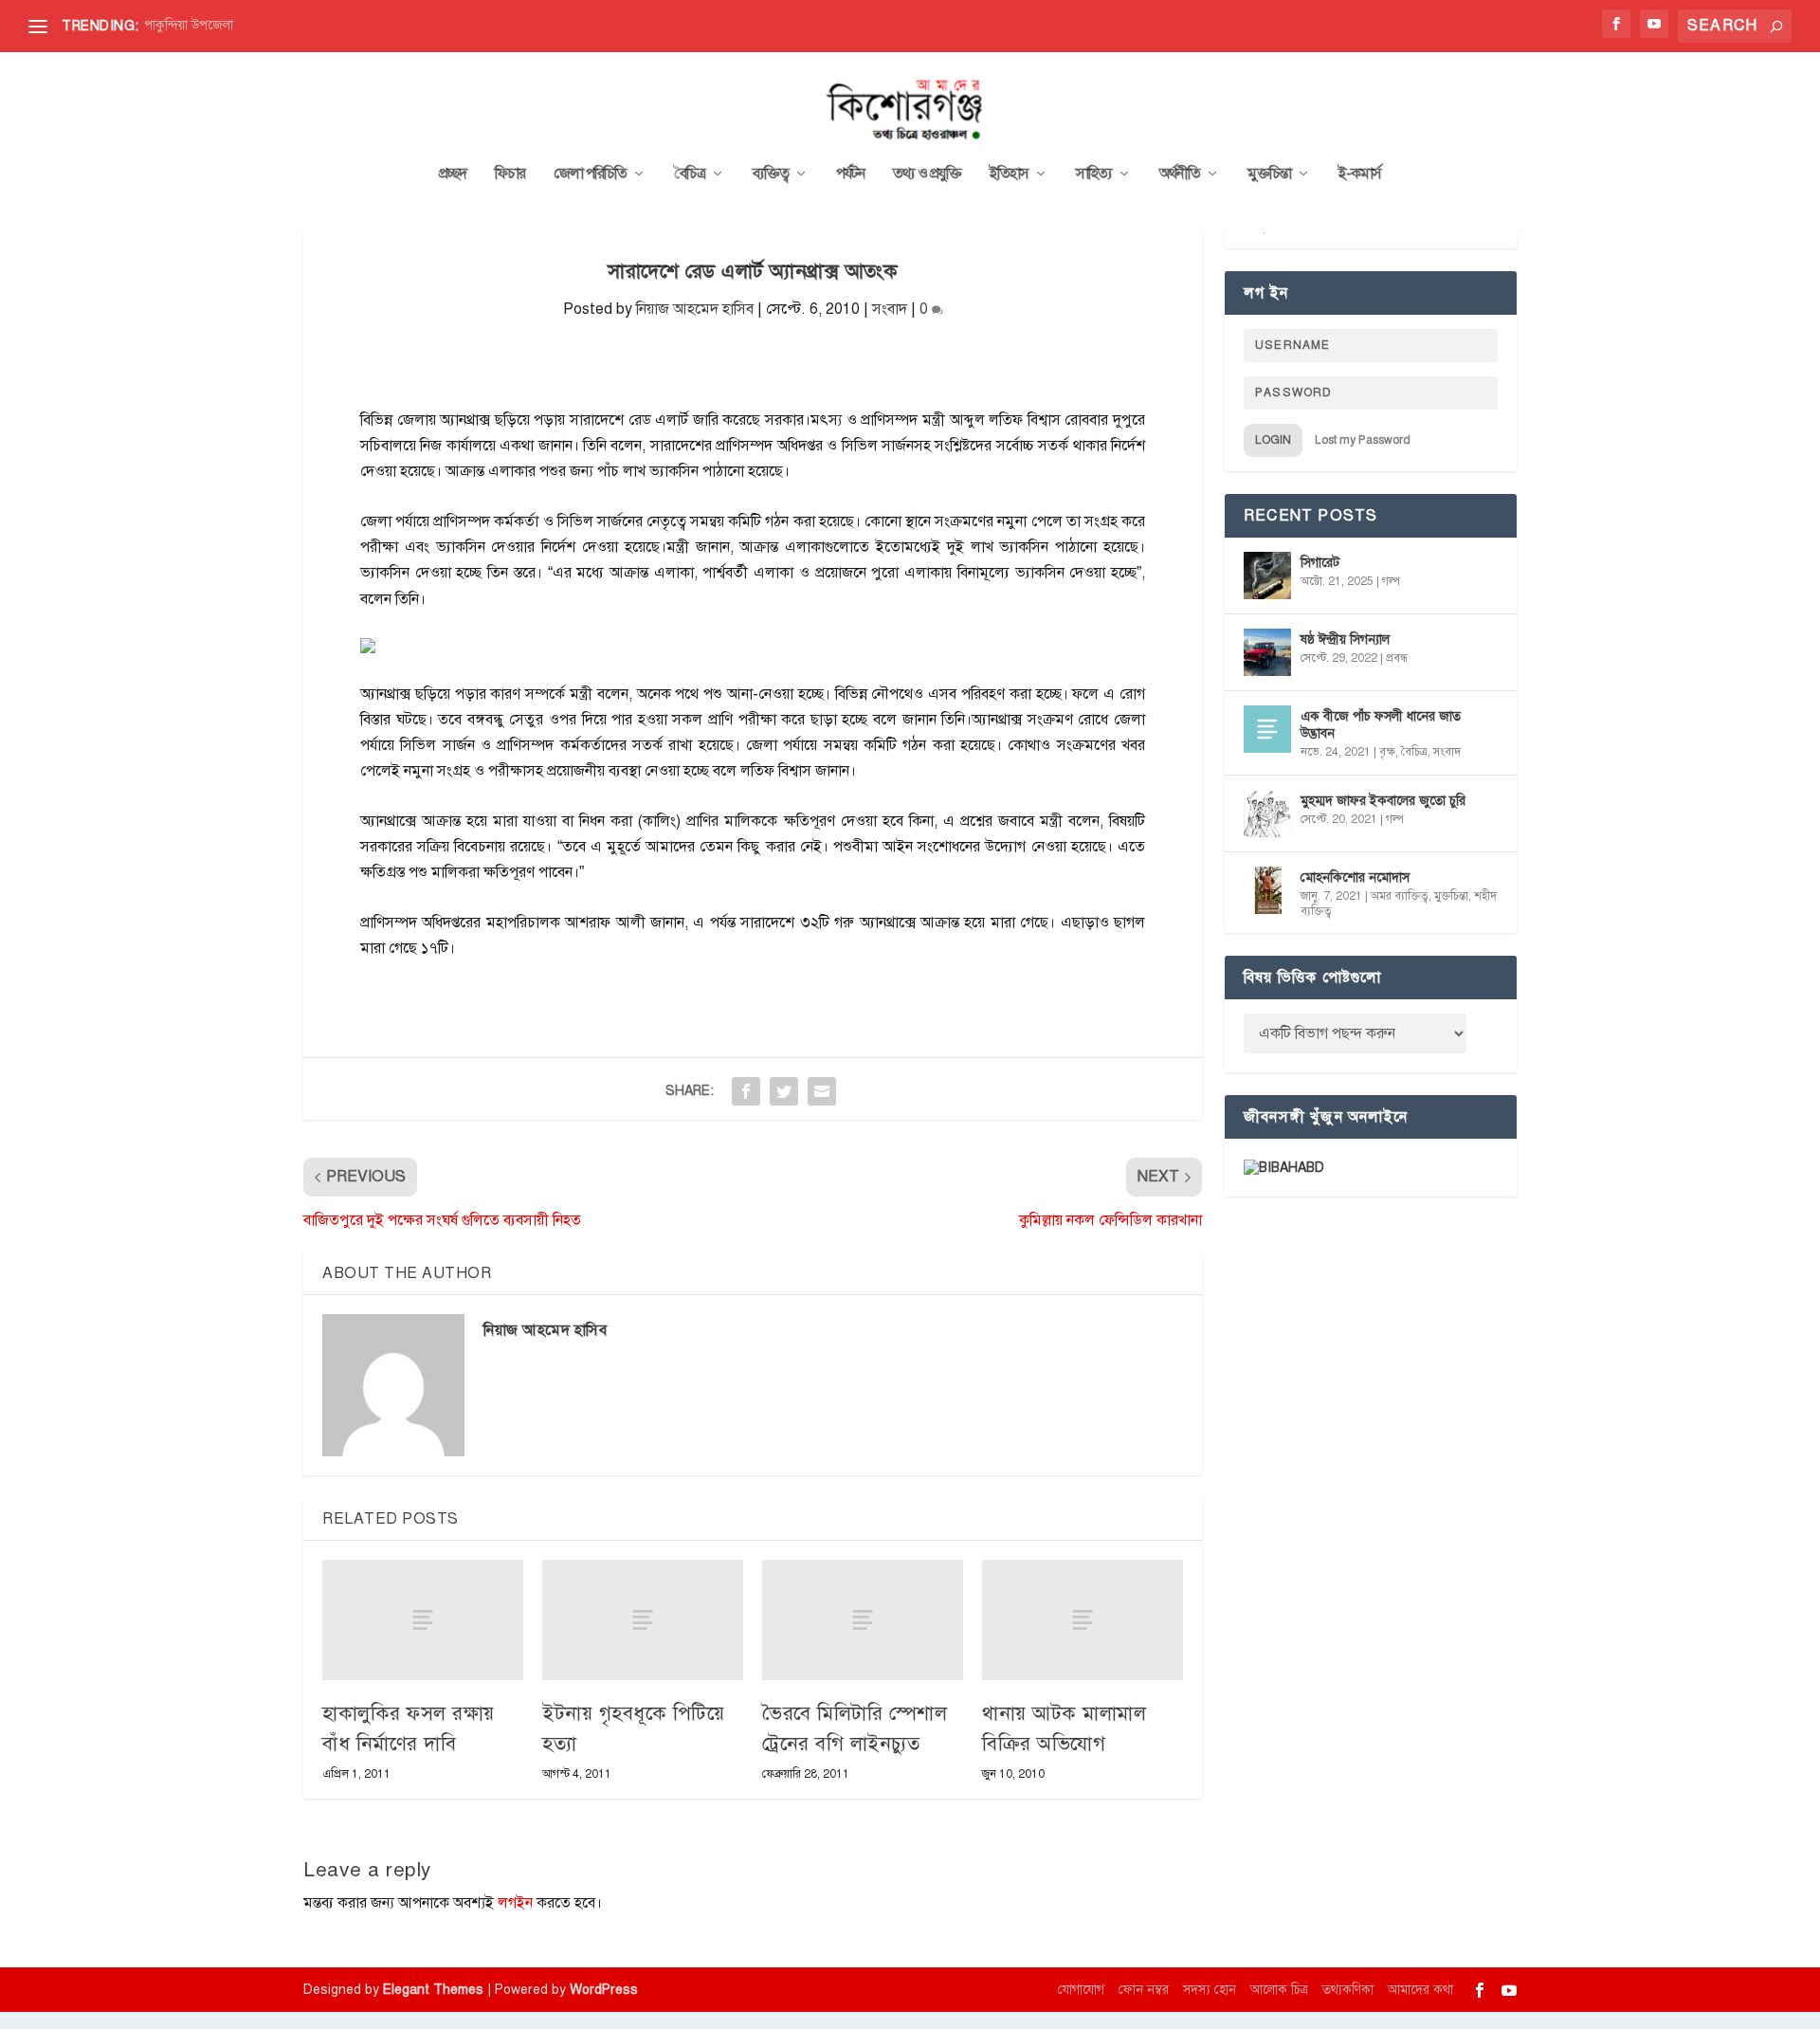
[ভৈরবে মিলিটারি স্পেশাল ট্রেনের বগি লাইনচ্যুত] (863, 1620)
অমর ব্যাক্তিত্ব (1400, 896)
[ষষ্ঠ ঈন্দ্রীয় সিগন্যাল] (1267, 652)
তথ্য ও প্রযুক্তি (927, 174)
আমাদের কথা (1420, 1990)
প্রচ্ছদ (453, 174)
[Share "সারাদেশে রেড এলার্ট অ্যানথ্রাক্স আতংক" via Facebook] (746, 1091)
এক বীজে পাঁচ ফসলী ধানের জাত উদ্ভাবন (1381, 725)
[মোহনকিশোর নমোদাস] (1267, 890)
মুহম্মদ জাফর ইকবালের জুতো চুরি (1383, 801)
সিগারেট (1320, 563)
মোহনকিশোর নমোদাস (1355, 877)
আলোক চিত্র (1279, 1990)
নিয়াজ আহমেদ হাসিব (695, 309)
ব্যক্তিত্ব (771, 174)
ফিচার (510, 174)
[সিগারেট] (1267, 576)
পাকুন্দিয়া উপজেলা (189, 25)
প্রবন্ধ (1397, 658)
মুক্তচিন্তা (1269, 174)
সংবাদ (890, 309)
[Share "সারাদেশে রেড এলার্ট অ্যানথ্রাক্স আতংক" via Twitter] (784, 1091)
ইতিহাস (1009, 174)
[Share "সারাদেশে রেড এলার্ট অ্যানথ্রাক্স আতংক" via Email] (822, 1091)
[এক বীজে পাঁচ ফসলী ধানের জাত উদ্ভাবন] (1267, 729)
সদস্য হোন (1210, 1990)
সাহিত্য (1094, 174)
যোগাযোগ (1081, 1990)
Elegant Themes (433, 1990)
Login (1273, 440)
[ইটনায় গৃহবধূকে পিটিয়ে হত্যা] (643, 1620)
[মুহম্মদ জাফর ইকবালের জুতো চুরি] (1267, 813)
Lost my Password (1363, 440)
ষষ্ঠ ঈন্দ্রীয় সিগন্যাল (1345, 640)
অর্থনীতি (1180, 174)
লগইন (515, 1903)
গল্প (1391, 581)
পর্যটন (850, 174)
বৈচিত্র (690, 174)
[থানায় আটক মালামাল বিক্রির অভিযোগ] (1083, 1620)
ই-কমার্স (1360, 174)
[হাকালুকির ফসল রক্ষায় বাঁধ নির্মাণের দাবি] (423, 1620)
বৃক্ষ (1387, 752)
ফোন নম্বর (1144, 1990)
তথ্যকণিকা (1348, 1990)
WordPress (604, 1990)
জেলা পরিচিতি (590, 174)
